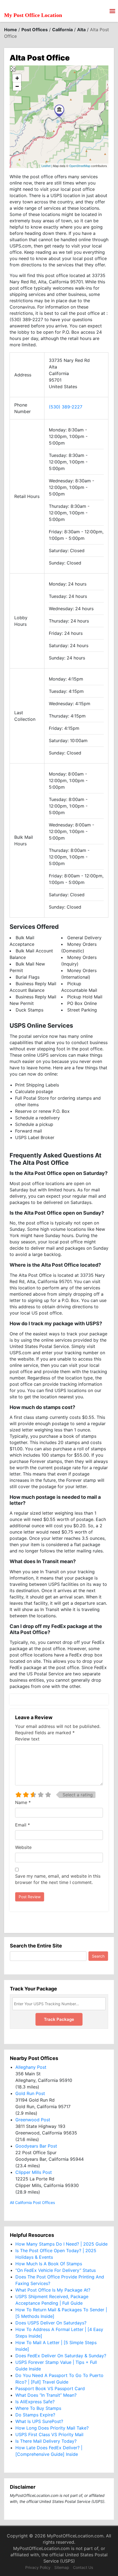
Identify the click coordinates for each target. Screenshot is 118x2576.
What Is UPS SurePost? (39, 2421)
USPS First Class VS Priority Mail (49, 2434)
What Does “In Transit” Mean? (46, 2395)
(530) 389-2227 (66, 407)
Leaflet (46, 166)
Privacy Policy (38, 2567)
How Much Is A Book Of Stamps (49, 2264)
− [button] (17, 86)
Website (23, 1847)
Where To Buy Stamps (38, 2408)
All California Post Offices (32, 2202)
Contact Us (83, 2567)
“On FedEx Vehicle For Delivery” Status (56, 2270)
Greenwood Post (33, 2120)
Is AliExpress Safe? (35, 2402)
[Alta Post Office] (59, 111)
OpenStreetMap (80, 166)
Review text (27, 1739)
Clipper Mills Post (34, 2172)
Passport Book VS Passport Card (50, 2388)
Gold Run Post (30, 2093)
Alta (81, 30)
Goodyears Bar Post (36, 2146)
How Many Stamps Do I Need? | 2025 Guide (61, 2244)
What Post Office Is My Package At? (53, 2290)
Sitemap (62, 2567)
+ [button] (17, 78)
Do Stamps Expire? (35, 2415)
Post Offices (35, 30)
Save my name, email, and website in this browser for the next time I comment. (58, 1879)
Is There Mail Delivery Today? (46, 2441)
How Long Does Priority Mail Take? (52, 2428)
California (62, 30)
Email (23, 1825)
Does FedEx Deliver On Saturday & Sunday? (61, 2356)
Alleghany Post (31, 2067)
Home (11, 30)
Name (23, 1802)
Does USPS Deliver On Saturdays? (51, 2323)
